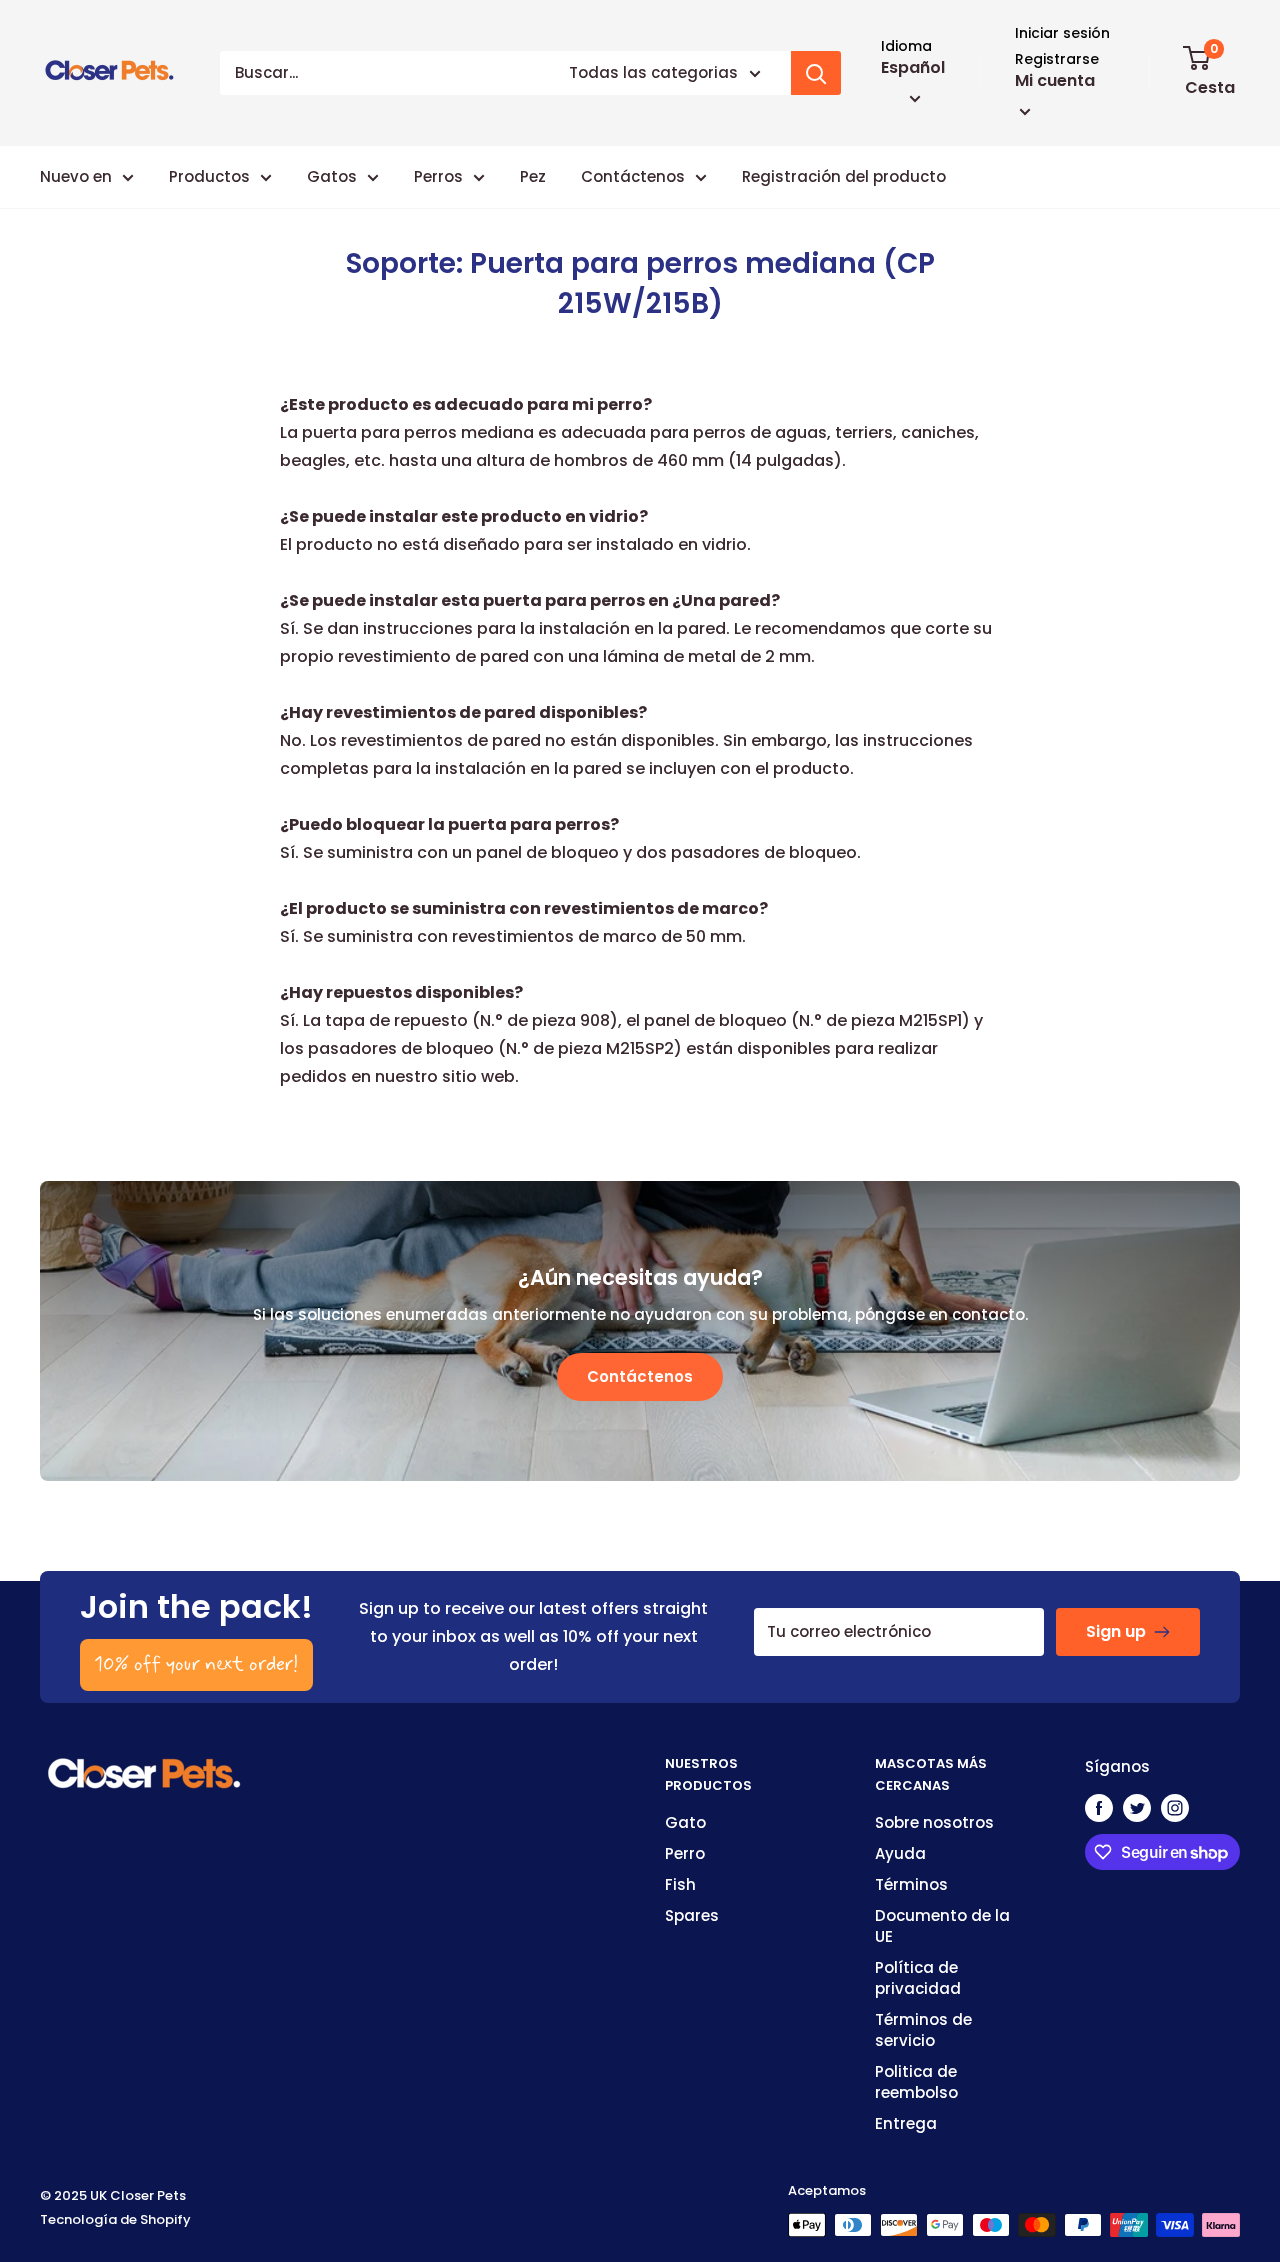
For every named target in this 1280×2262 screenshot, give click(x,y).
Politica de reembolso (916, 2082)
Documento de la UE (942, 1926)
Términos (911, 1884)
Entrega (906, 2123)
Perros (438, 176)
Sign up (1116, 1631)
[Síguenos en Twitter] (1137, 1807)
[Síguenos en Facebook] (1099, 1807)
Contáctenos (633, 176)
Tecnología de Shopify (115, 2219)
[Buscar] (816, 73)
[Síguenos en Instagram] (1175, 1807)
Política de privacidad (918, 1978)
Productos (209, 176)
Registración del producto (844, 176)
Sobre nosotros (934, 1822)
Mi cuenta (1055, 80)
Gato (685, 1822)
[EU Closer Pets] (145, 1766)
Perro (685, 1853)
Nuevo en (76, 176)
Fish (680, 1884)
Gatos (332, 176)
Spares (692, 1915)
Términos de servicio (923, 2030)
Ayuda (900, 1853)
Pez (533, 176)
